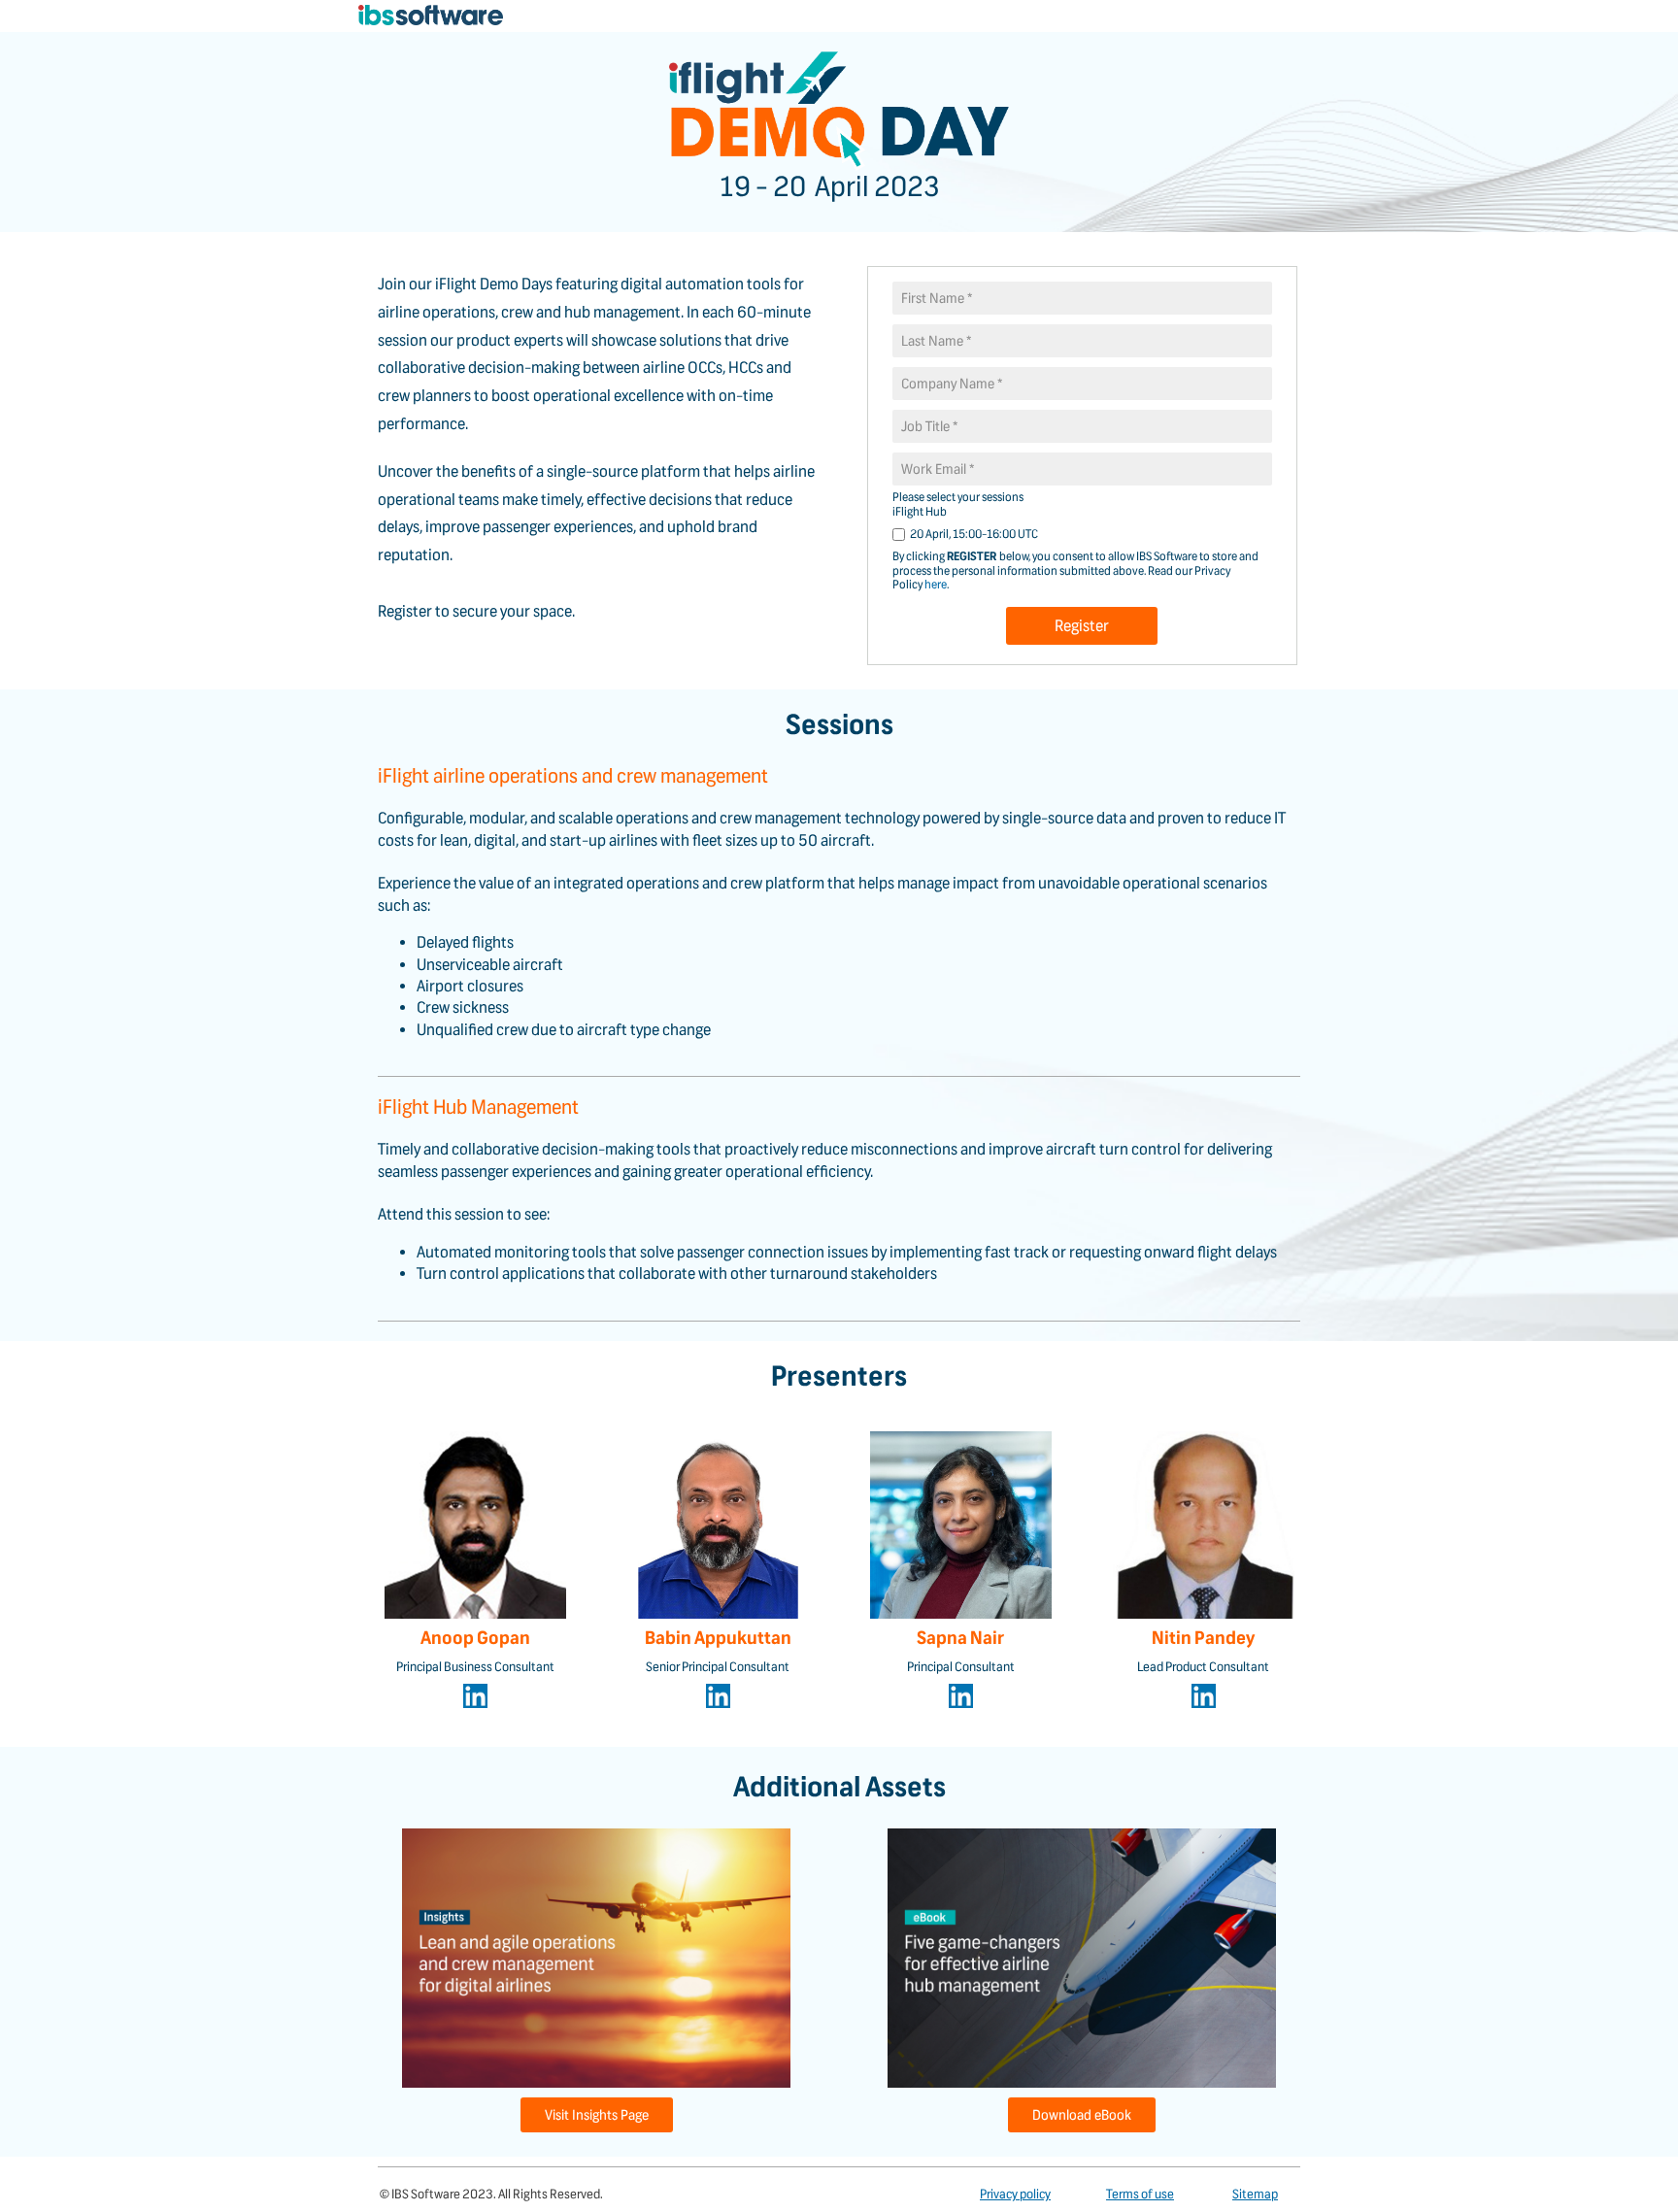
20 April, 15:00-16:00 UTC (974, 534)
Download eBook (1082, 2115)
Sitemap (1255, 2194)
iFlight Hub (920, 511)
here (936, 584)
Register (1082, 626)
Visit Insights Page (597, 2115)
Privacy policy (1015, 2194)
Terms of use (1140, 2194)
